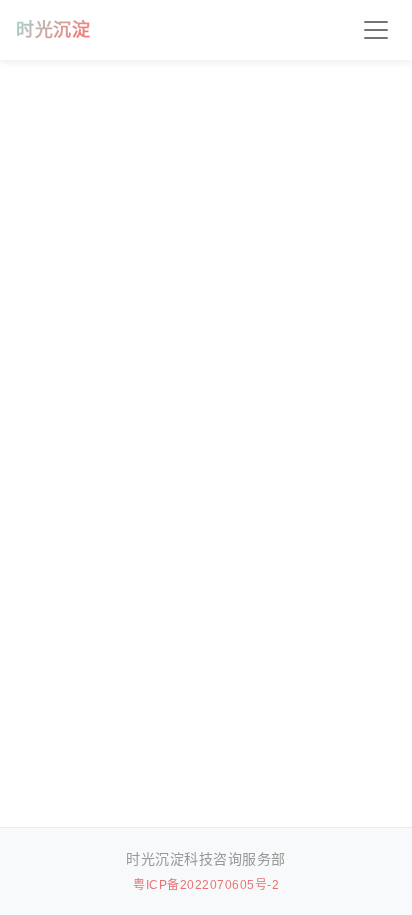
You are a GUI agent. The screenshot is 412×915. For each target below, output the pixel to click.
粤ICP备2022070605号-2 (206, 885)
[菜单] (376, 30)
